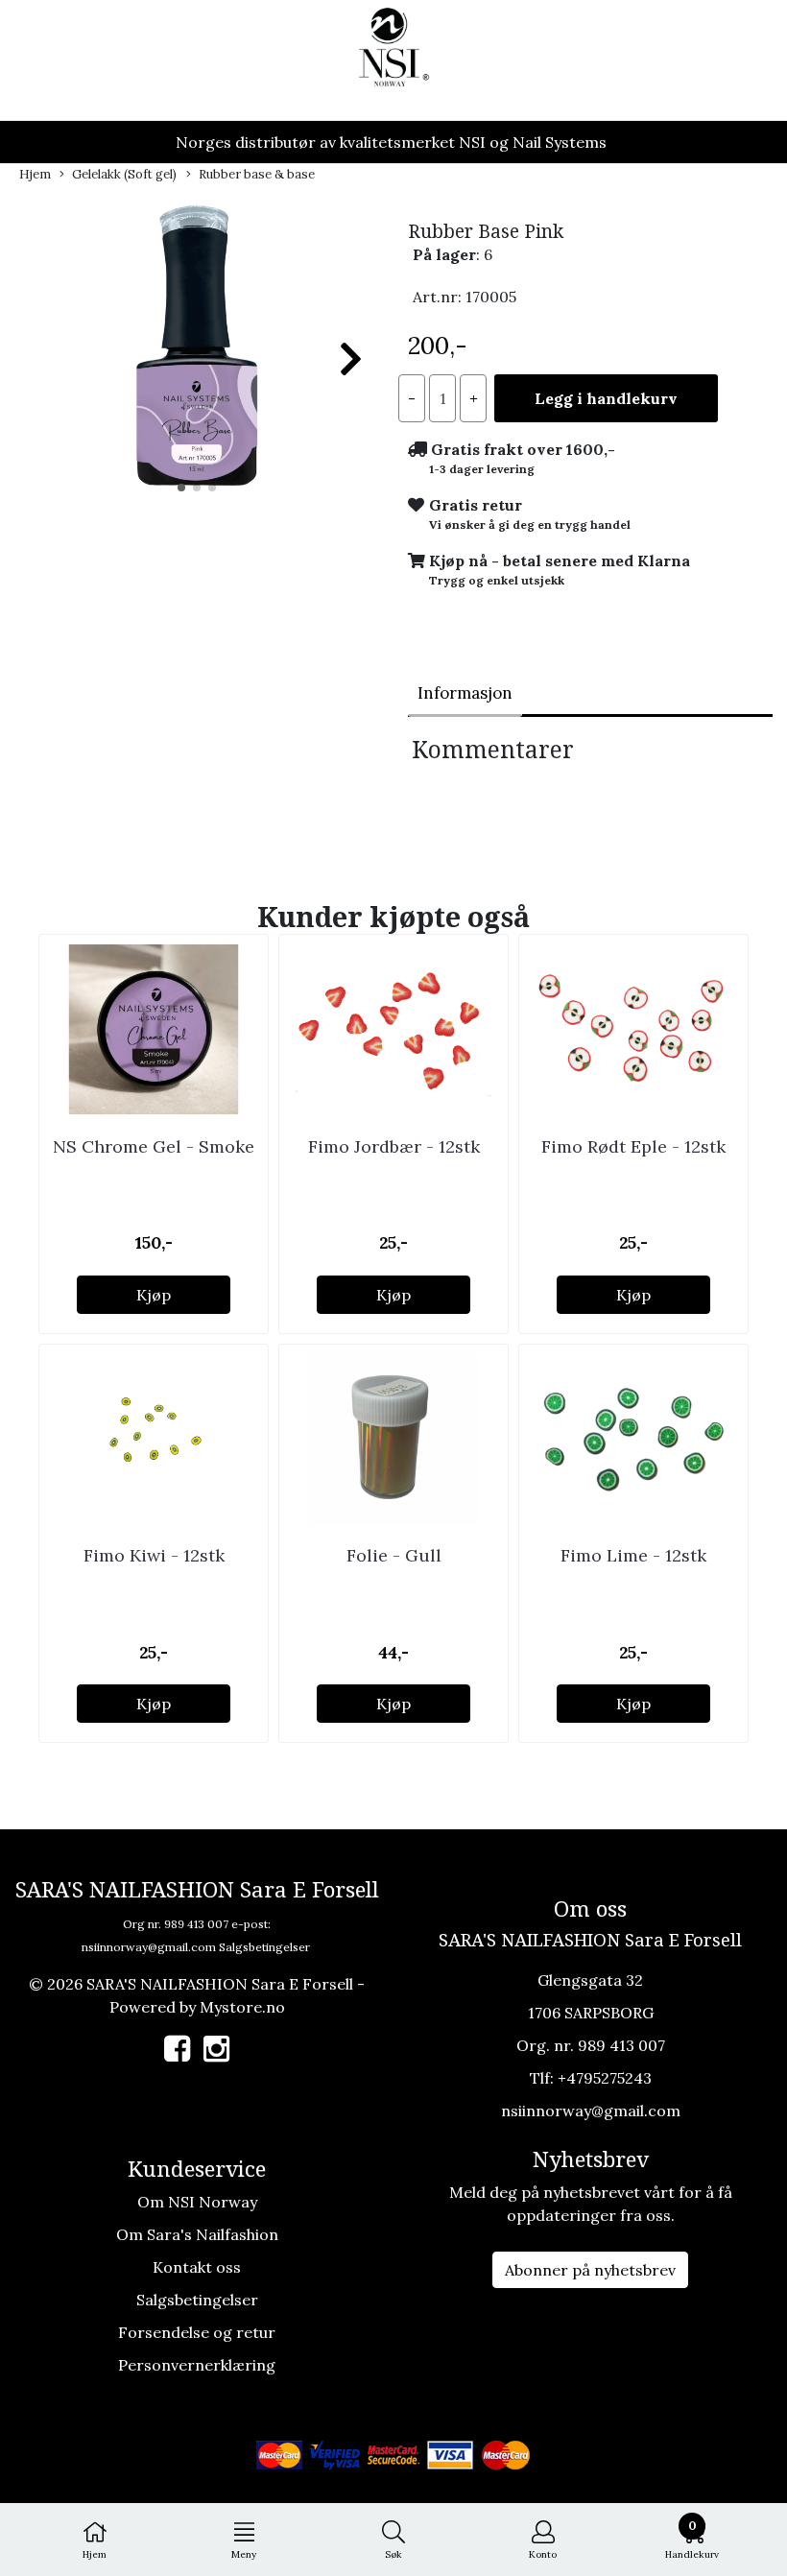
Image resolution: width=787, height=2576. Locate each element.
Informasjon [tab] (465, 693)
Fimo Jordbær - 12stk (394, 1146)
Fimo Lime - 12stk (633, 1555)
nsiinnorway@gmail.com (149, 1947)
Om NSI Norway (197, 2202)
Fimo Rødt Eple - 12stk (633, 1146)
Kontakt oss (197, 2267)
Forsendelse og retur (197, 2332)
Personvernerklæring (197, 2365)
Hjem (35, 174)
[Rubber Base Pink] (197, 350)
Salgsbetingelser (264, 1947)
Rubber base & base (257, 174)
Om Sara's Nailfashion (197, 2234)
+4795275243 (605, 2078)
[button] (181, 488)
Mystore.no (242, 2007)
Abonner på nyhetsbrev (590, 2270)
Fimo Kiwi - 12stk (154, 1555)
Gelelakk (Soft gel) (124, 174)
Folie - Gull (394, 1555)
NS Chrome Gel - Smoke (154, 1146)
